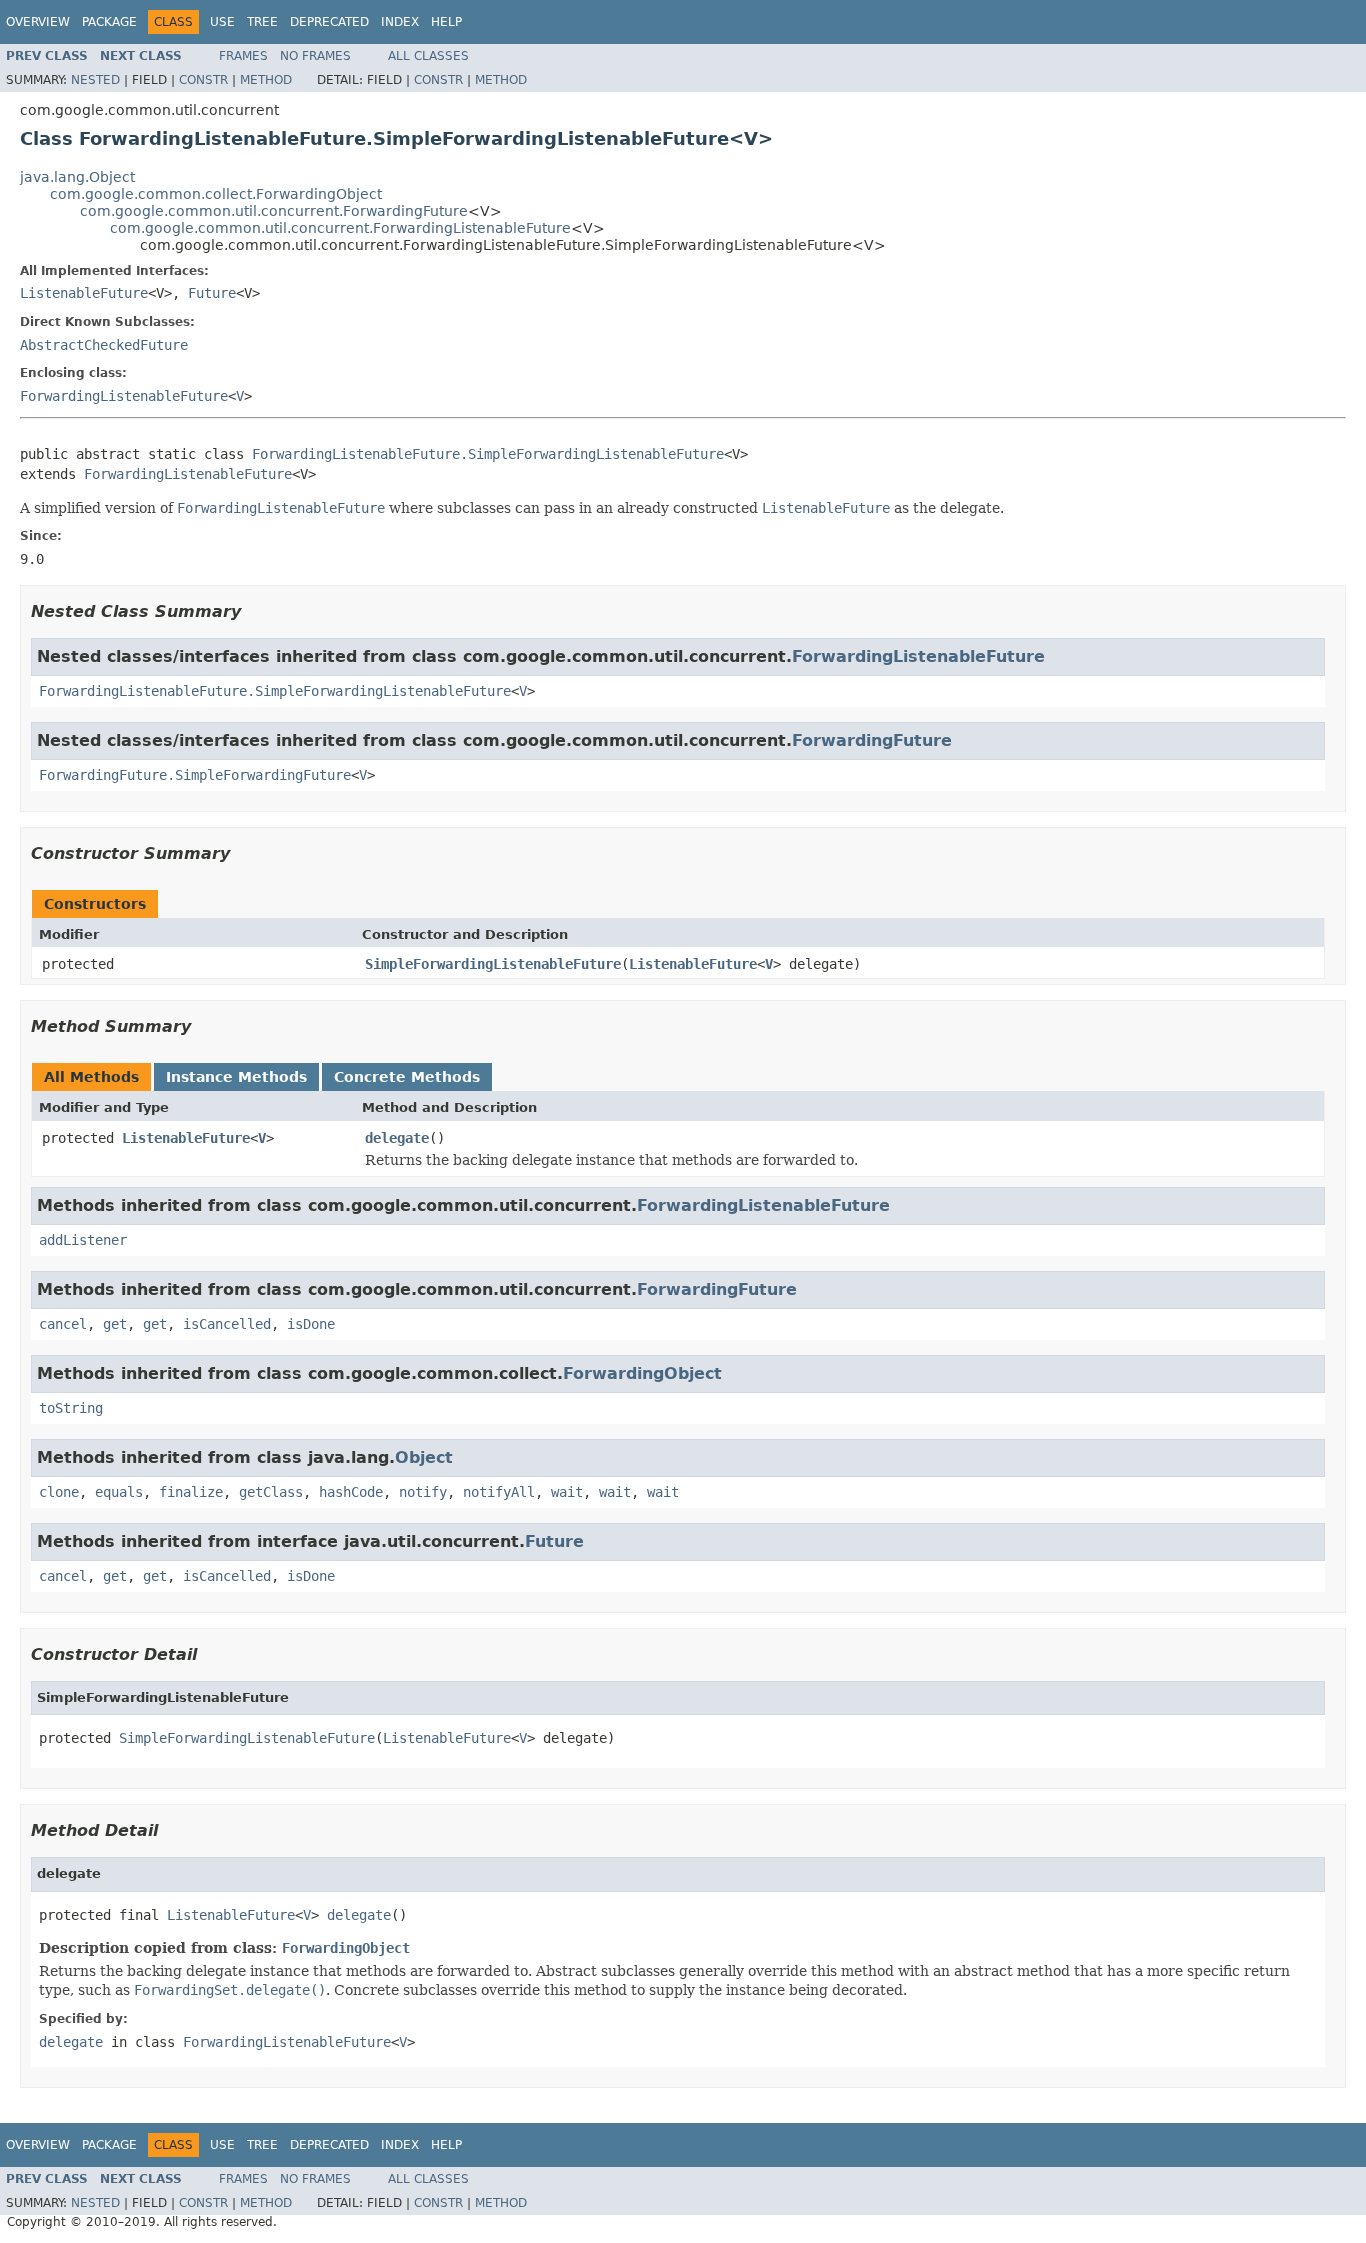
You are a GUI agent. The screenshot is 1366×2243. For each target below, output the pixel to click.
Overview (38, 22)
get (115, 1324)
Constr (203, 80)
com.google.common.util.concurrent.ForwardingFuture (274, 211)
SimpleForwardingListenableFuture (493, 964)
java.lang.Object (77, 177)
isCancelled (227, 1324)
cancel (63, 1324)
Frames (243, 56)
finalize (191, 1492)
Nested (95, 80)
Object (424, 1457)
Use (222, 22)
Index (400, 22)
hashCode (351, 1492)
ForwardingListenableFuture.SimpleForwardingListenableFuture (488, 454)
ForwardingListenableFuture (124, 396)
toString (71, 1408)
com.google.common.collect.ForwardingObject (216, 194)
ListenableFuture (84, 293)
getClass (271, 1492)
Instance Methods (236, 1077)
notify (423, 1492)
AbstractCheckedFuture (104, 345)
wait (567, 1492)
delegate (397, 1138)
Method (266, 80)
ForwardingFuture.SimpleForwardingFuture (195, 775)
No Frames (315, 56)
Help (446, 22)
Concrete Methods (407, 1077)
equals (119, 1492)
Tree (262, 22)
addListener (83, 1240)
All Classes (428, 56)
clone (59, 1492)
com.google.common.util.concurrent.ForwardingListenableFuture (340, 228)
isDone (311, 1324)
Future (212, 293)
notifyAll (499, 1492)
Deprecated (329, 22)
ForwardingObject (642, 1373)
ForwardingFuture (872, 740)
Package (109, 22)
